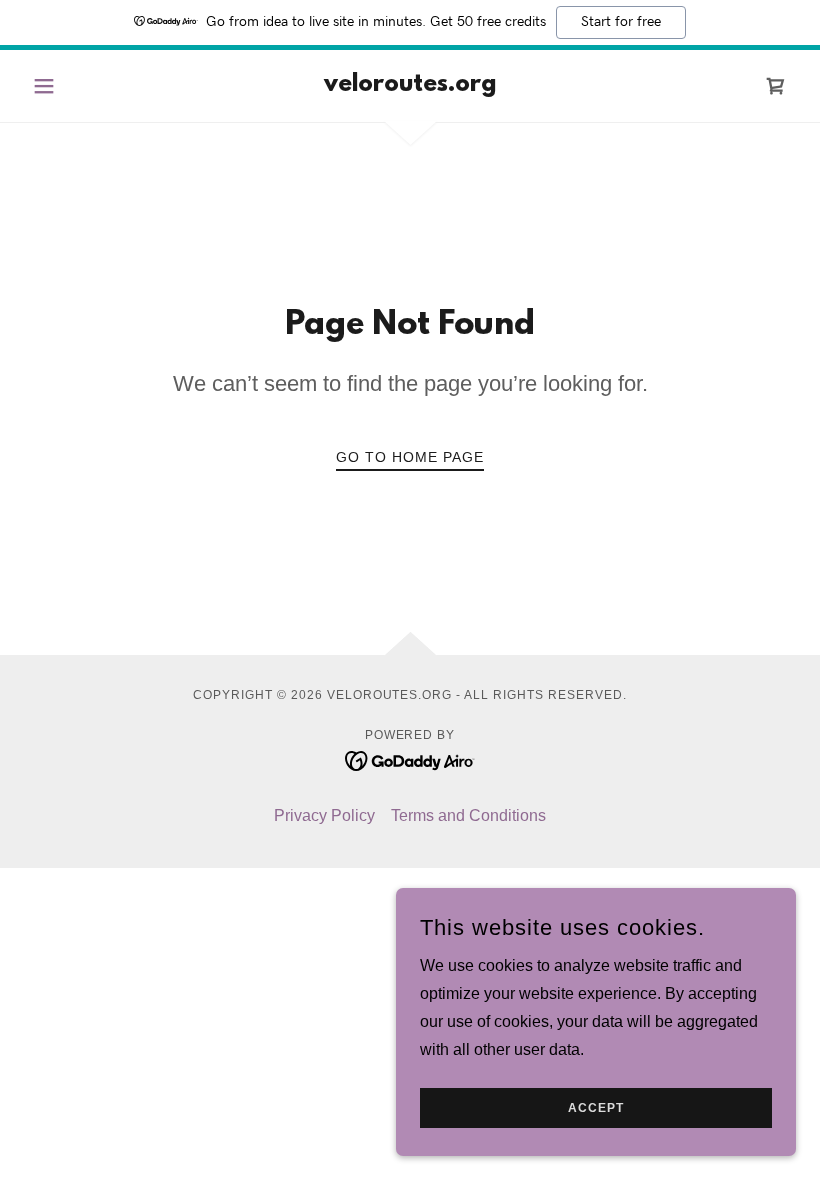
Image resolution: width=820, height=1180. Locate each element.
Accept (596, 1108)
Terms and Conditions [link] (468, 815)
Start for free (621, 22)
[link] (410, 85)
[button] (82, 86)
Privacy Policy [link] (324, 815)
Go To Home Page (410, 457)
